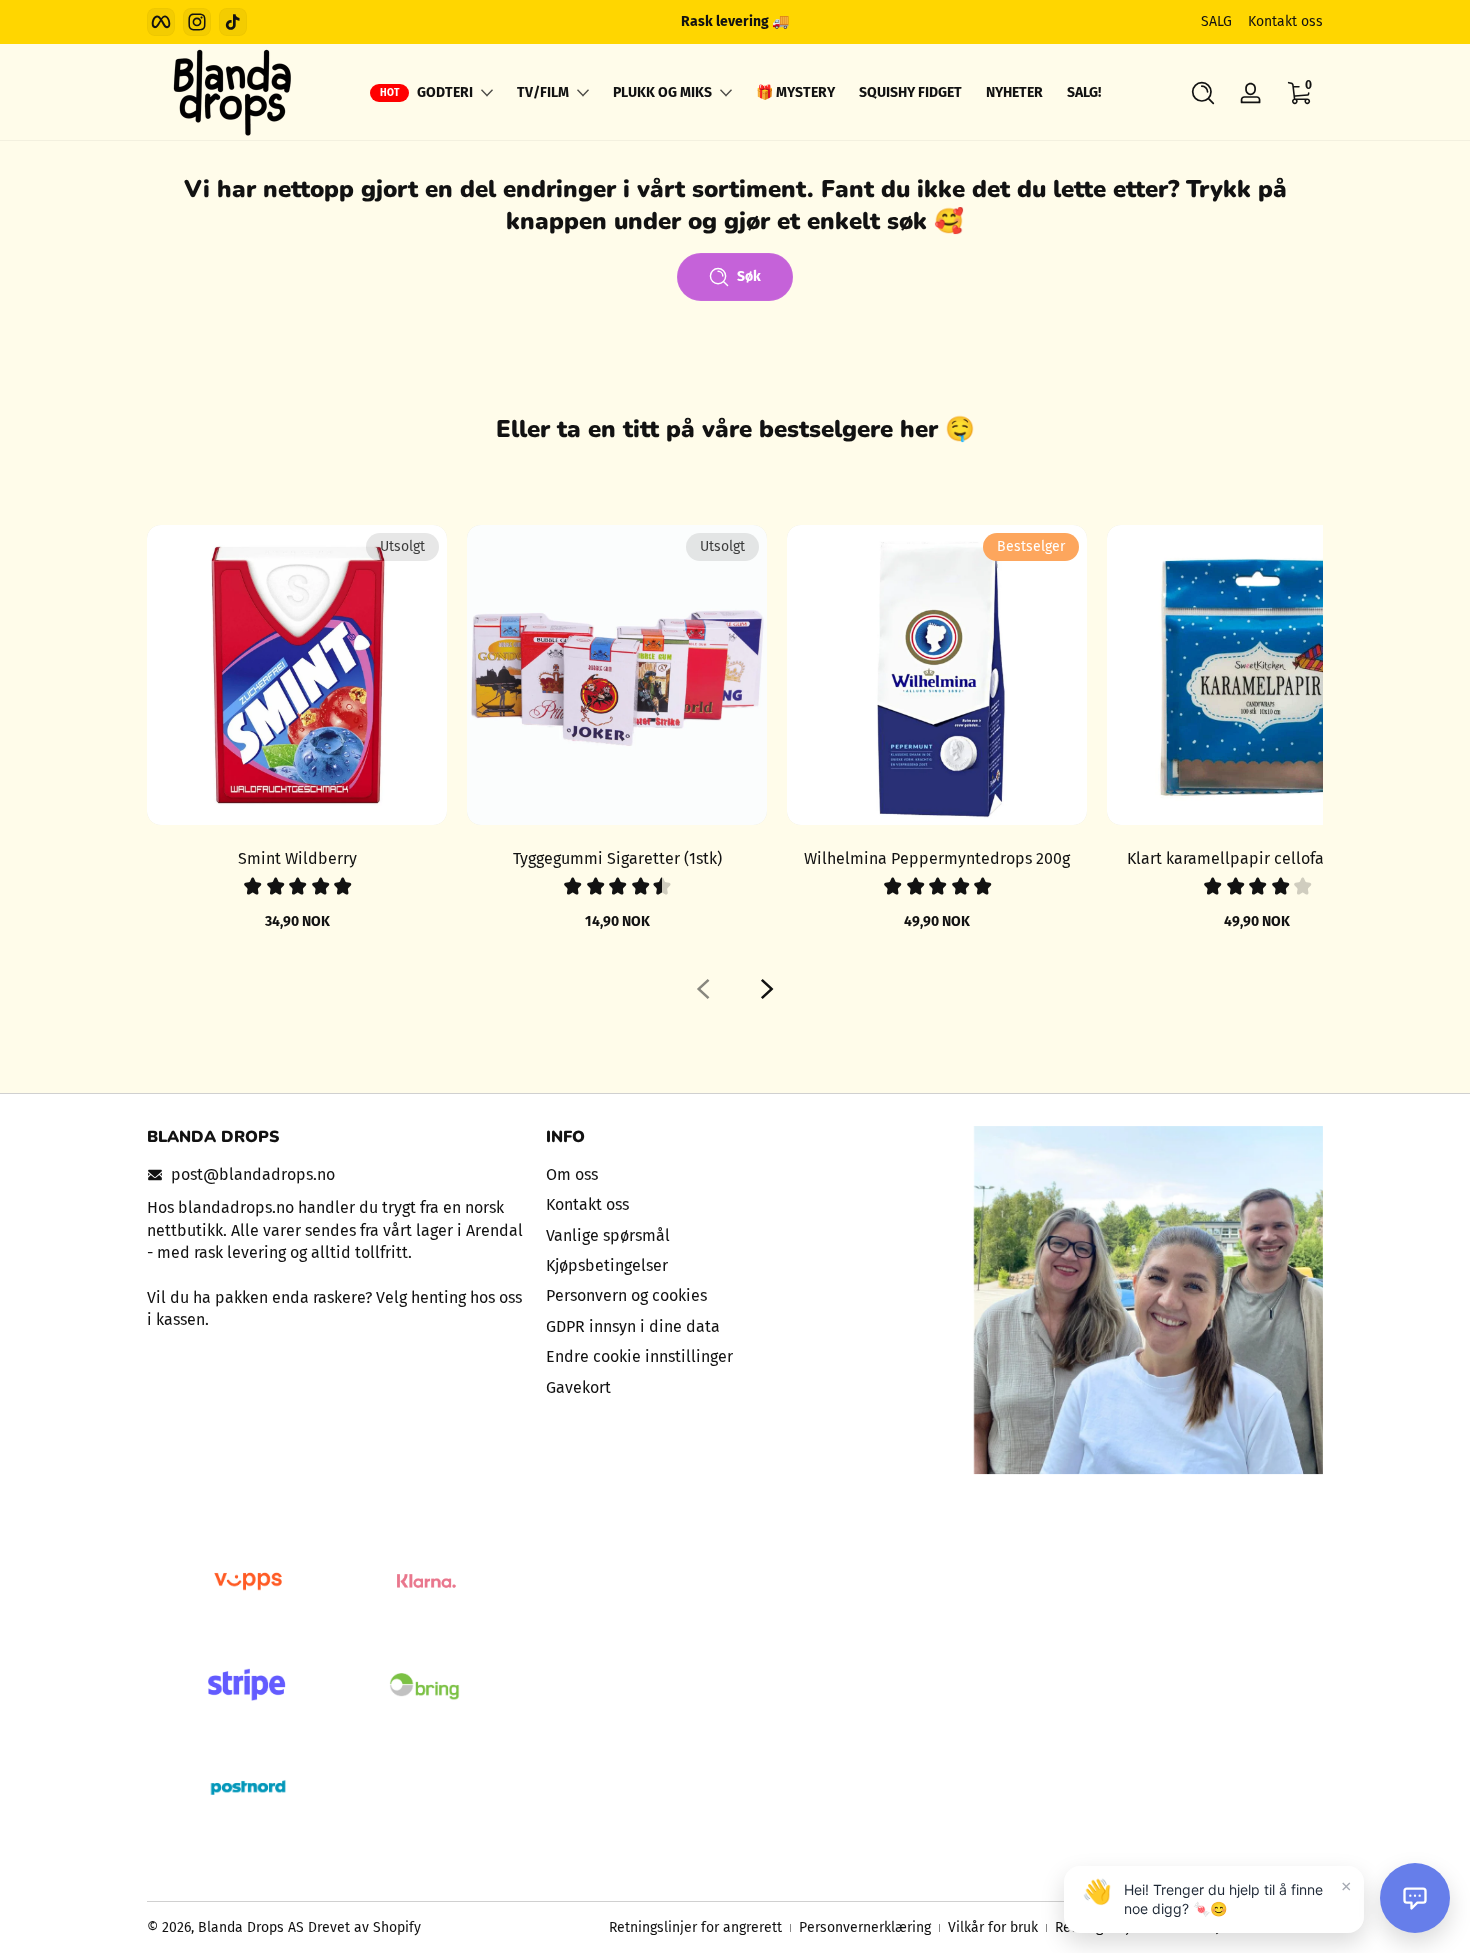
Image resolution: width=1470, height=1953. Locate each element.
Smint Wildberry (297, 858)
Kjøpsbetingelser (607, 1265)
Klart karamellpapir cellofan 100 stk (1257, 858)
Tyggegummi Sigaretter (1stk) (617, 858)
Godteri (445, 92)
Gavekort (578, 1387)
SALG (1216, 21)
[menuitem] (735, 1175)
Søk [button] (749, 276)
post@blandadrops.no (253, 1174)
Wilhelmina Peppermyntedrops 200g (937, 858)
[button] (1203, 93)
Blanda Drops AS (253, 1927)
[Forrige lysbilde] (703, 989)
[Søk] (1203, 93)
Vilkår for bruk (993, 1927)
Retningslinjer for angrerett (695, 1927)
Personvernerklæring (865, 1927)
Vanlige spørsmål (608, 1235)
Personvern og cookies (626, 1295)
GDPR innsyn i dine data (633, 1326)
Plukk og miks (662, 92)
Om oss (572, 1174)
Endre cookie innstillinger (639, 1356)
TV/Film (543, 92)
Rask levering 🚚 (735, 21)
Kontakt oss (1285, 21)
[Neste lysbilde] (767, 989)
